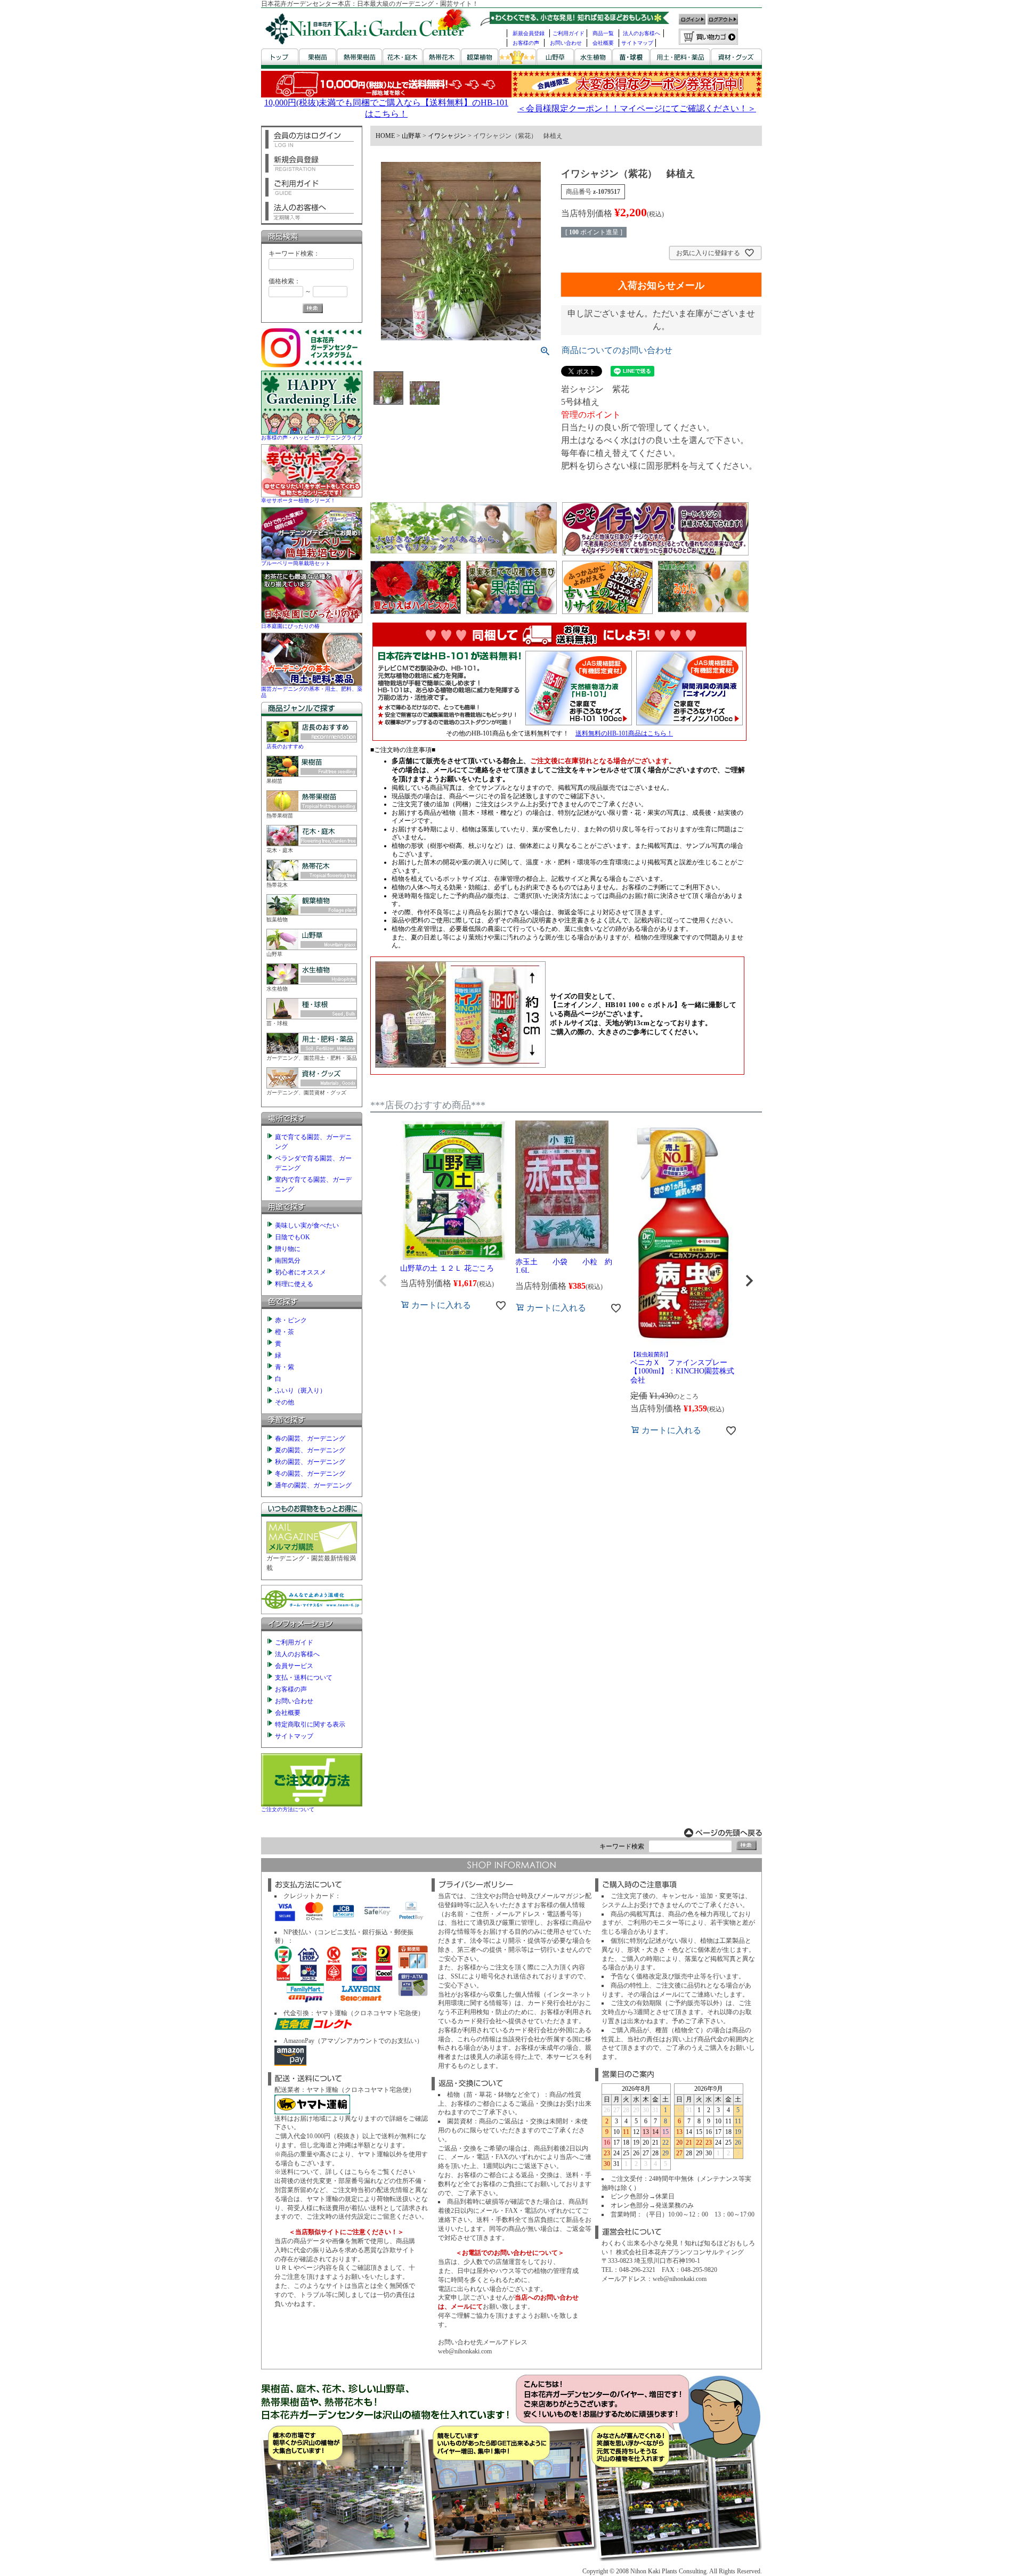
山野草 (411, 136)
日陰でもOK (293, 1237)
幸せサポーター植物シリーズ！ (298, 500)
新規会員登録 (529, 33)
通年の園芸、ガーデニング (313, 1485)
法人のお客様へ (642, 33)
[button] (383, 1281)
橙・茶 (285, 1332)
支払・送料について (304, 1678)
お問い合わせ (566, 43)
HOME (385, 136)
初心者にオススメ (301, 1272)
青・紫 (285, 1367)
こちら (361, 2172)
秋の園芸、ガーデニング (310, 1462)
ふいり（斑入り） (301, 1391)
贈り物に (288, 1249)
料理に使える (294, 1284)
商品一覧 (603, 33)
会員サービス (294, 1666)
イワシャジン (447, 136)
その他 (285, 1402)
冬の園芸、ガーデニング (310, 1474)
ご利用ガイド (569, 33)
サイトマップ (637, 43)
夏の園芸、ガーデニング (310, 1450)
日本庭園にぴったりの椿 (290, 626)
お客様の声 (526, 43)
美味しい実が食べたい (307, 1225)
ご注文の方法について (288, 1809)
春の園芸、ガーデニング (310, 1438)
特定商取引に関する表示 (310, 1724)
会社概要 (603, 43)
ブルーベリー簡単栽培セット (296, 563)
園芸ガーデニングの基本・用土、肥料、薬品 (312, 692)
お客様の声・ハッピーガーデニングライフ (312, 437)
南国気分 (288, 1261)
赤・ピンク (291, 1320)
